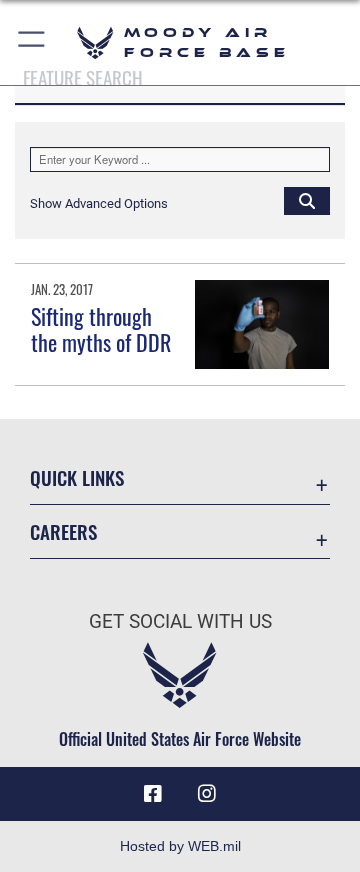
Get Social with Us (180, 621)
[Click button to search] (307, 200)
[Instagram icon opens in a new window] (207, 794)
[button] (32, 42)
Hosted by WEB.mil (180, 846)
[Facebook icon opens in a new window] (153, 794)
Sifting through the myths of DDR (101, 329)
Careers (63, 531)
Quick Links (77, 477)
